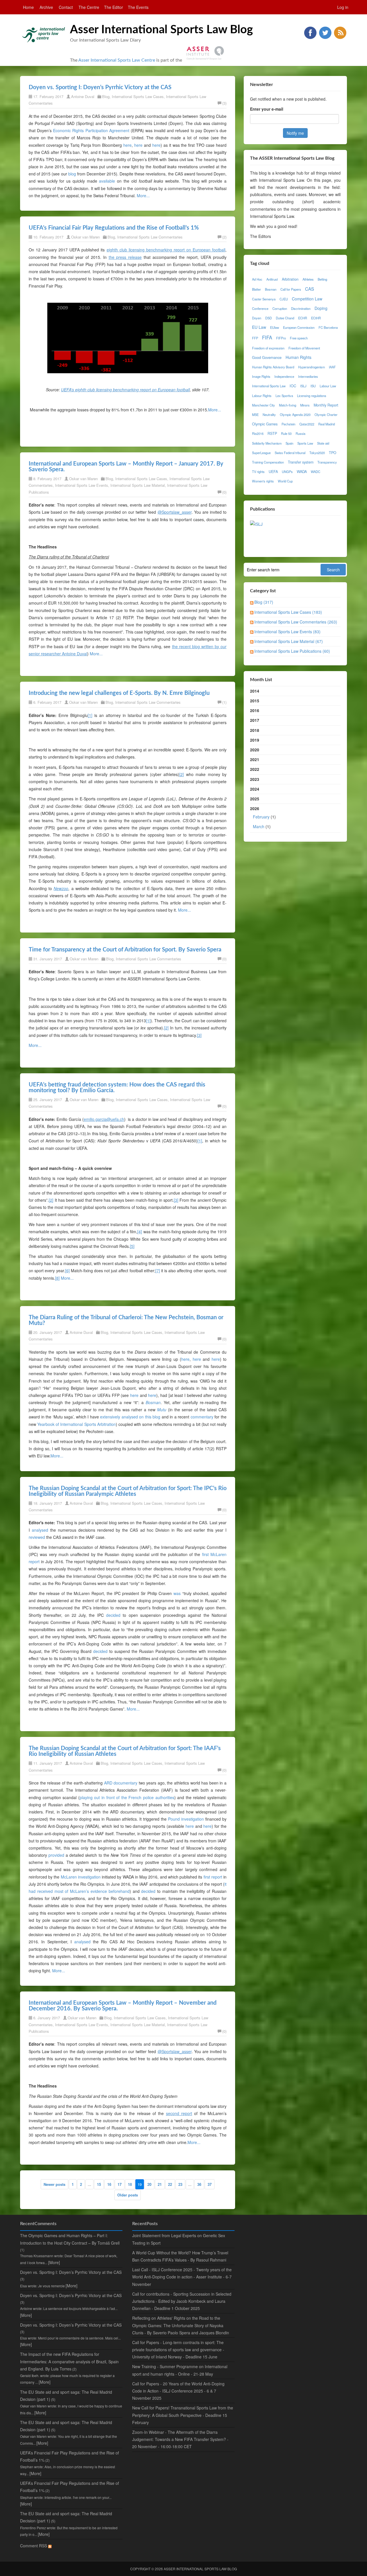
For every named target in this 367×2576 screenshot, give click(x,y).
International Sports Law (269, 386)
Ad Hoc (257, 279)
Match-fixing (288, 405)
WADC (316, 472)
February (261, 817)
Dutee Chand (285, 318)
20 (149, 2184)
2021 (255, 759)
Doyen (257, 318)
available (107, 181)
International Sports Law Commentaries (150, 237)
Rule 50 (286, 433)
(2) (224, 237)
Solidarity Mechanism (267, 443)
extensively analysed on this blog (130, 1417)
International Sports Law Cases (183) (288, 612)
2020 (255, 750)
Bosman (271, 289)
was (177, 1593)
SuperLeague (261, 453)
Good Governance (267, 357)
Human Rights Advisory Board (273, 367)
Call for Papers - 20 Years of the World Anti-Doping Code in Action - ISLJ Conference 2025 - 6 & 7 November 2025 (178, 2391)
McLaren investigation (81, 1877)
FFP (255, 338)
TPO (333, 453)
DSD (269, 318)
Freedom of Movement (304, 348)
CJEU (284, 299)
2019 (255, 740)
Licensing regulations (312, 396)
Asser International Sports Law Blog (161, 30)
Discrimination (301, 308)
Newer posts (54, 2184)
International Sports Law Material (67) (289, 641)
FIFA (267, 337)
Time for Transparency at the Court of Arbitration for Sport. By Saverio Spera (125, 950)
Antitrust (272, 279)
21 (160, 2184)
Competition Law (307, 299)
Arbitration (290, 279)
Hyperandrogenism (312, 367)
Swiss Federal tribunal (290, 453)
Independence (284, 376)
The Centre (89, 7)
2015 (255, 701)
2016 (255, 710)
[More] (54, 2262)
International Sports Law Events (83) (287, 632)
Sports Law (305, 443)
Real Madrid (327, 424)
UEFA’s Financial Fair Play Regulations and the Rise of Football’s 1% (114, 228)
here (127, 145)
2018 (255, 730)
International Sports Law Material (138, 485)
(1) (224, 702)
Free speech (299, 338)
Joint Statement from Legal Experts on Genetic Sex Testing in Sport (179, 2239)
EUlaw (275, 327)
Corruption (280, 308)
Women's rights (263, 481)
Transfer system (301, 462)
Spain (289, 443)
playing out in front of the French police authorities (127, 1797)
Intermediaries (308, 376)
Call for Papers (291, 289)
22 (170, 2184)
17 (120, 2184)
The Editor (114, 7)
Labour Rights (262, 396)
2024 (255, 789)
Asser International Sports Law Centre (117, 60)
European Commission (299, 327)
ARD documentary (121, 1783)
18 (130, 2184)
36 (199, 2184)
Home (28, 7)
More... (143, 196)
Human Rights (298, 357)
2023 (255, 779)
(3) (224, 103)
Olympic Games (265, 424)
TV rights (258, 472)
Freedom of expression (268, 348)
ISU (313, 386)
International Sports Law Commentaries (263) (296, 622)
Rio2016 (258, 433)
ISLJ (303, 386)
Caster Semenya (264, 299)
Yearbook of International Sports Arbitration (77, 1424)
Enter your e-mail (267, 109)
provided (56, 1855)
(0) (224, 492)
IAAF (332, 367)
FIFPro (281, 338)
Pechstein (288, 424)
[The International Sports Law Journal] (256, 523)
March (259, 826)
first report (213, 1877)
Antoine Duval (83, 96)
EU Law (259, 327)
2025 (255, 799)
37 (210, 2184)
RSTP (272, 433)
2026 (263, 817)
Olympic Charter (326, 415)
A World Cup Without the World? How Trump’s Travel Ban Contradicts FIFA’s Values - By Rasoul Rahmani (180, 2256)
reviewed (37, 1537)
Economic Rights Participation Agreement (91, 130)
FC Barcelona (328, 327)
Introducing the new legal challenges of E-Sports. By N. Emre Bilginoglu (119, 693)
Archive (46, 7)
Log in (343, 7)
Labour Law (328, 386)
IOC (293, 386)
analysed (40, 1530)
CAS (310, 289)
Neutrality (269, 415)
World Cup (285, 481)
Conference (260, 308)
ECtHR (316, 318)
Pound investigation (186, 1819)
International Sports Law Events (82, 485)
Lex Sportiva (284, 396)
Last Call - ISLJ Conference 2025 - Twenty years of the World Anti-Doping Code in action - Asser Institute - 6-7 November (182, 2277)
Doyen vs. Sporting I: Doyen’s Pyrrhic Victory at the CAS (100, 87)
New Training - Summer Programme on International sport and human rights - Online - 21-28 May (180, 2370)
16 (109, 2184)
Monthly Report (326, 405)
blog (72, 174)
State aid (323, 443)
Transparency (327, 462)
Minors (305, 405)
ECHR (303, 318)
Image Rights (261, 376)
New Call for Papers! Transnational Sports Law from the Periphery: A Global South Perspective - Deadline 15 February (183, 2415)
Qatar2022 (307, 424)
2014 (255, 691)
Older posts (128, 2195)
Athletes (308, 279)
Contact (66, 7)
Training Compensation (268, 462)
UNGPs (287, 472)
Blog (106, 96)
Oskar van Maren (85, 237)
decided (113, 1615)
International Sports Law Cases (138, 96)
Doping (321, 308)
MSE (255, 415)
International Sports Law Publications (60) (292, 651)
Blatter (256, 289)
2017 (255, 720)
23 (180, 2184)
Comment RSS (34, 2546)
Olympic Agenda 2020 (295, 415)
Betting (322, 279)
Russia (300, 433)
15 (99, 2184)
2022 (255, 769)
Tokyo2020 (317, 453)
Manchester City (263, 405)
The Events (138, 7)
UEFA (273, 472)
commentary (202, 1417)
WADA (302, 472)
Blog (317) (264, 602)
